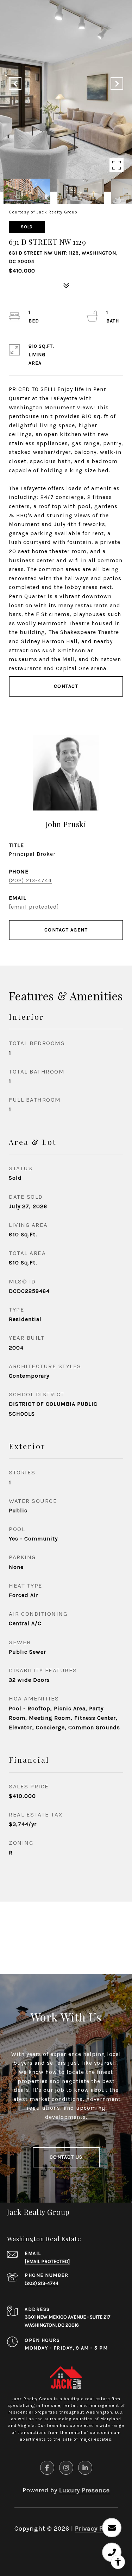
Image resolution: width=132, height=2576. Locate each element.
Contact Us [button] (66, 2157)
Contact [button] (66, 686)
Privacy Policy (96, 2529)
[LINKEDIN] (85, 2468)
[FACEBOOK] (47, 2468)
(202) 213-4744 (30, 880)
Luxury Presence (84, 2490)
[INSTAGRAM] (66, 2468)
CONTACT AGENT (66, 930)
